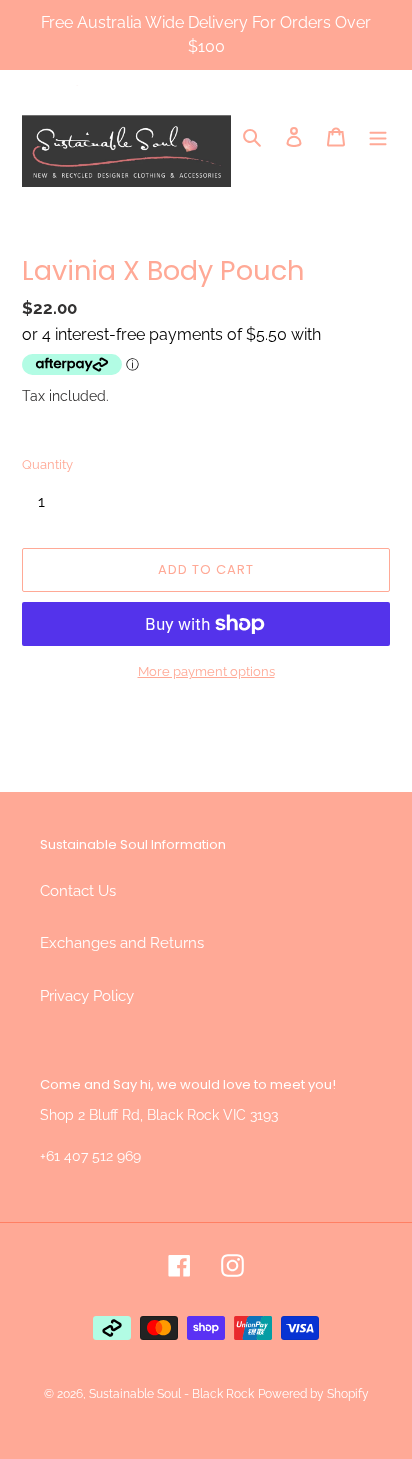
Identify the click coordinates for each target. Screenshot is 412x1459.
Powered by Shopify (313, 1394)
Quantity (47, 464)
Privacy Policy (87, 996)
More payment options (206, 671)
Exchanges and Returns (122, 943)
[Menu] (378, 136)
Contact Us (78, 891)
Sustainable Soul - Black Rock (171, 1394)
